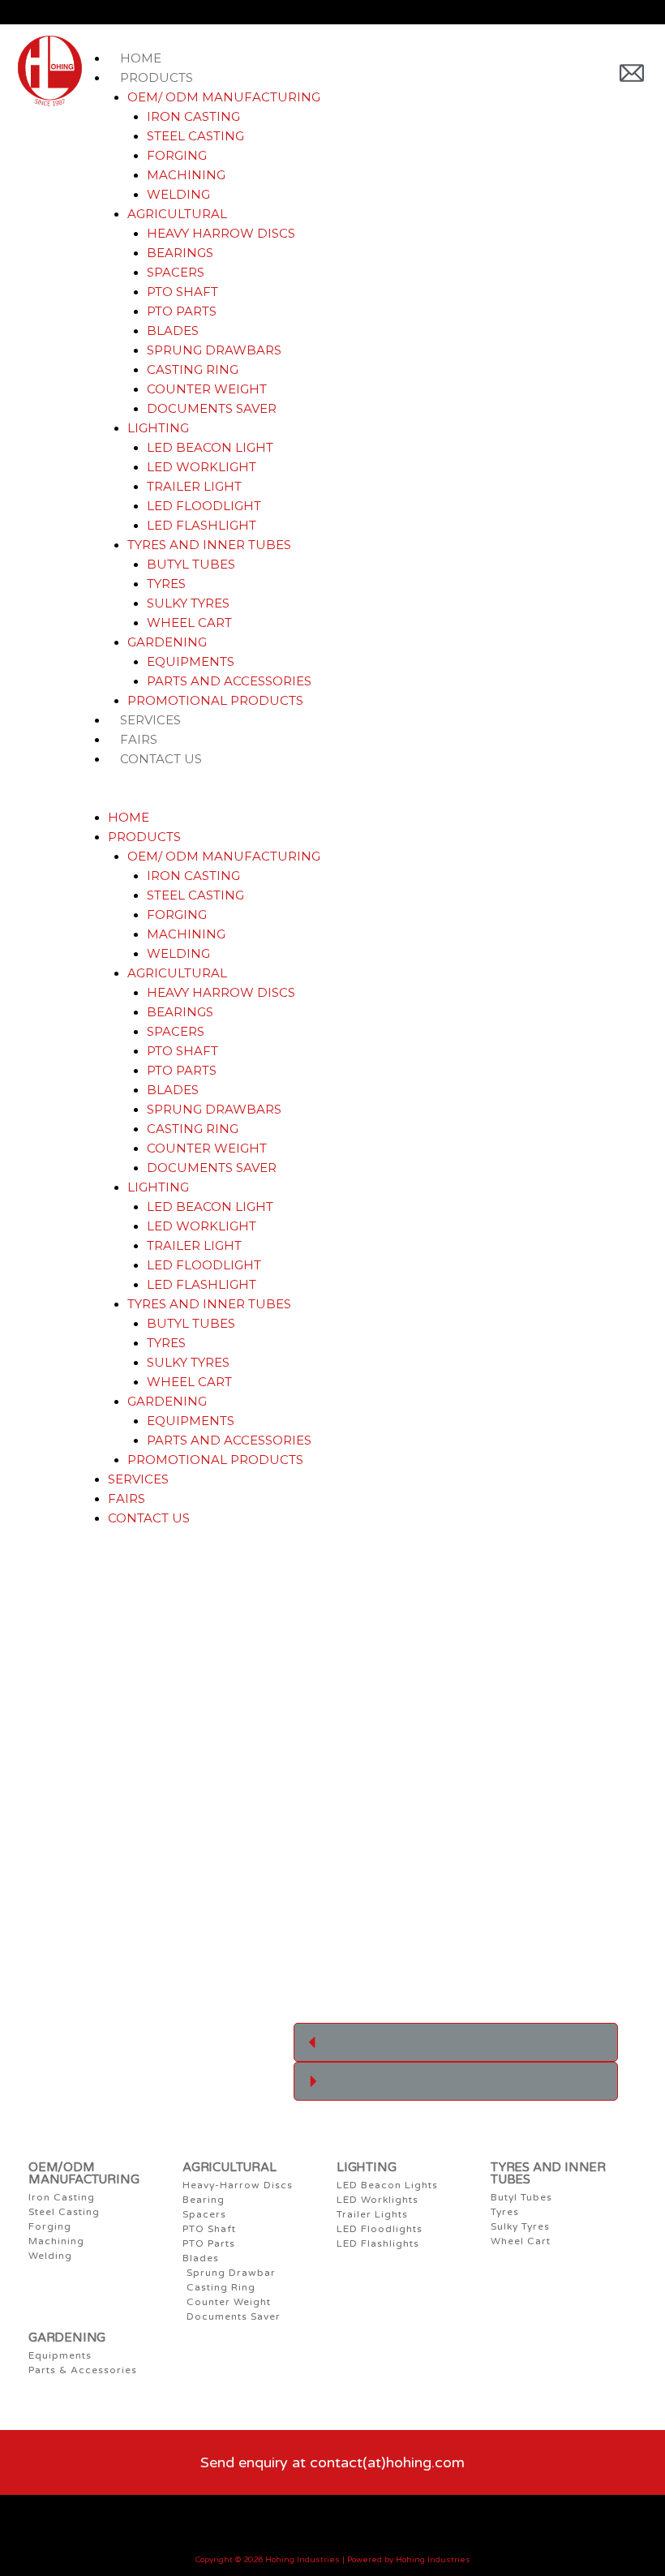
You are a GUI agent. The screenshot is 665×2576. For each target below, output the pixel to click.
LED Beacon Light (210, 447)
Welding (178, 194)
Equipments (191, 661)
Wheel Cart (189, 623)
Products (157, 77)
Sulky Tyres (188, 603)
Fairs (127, 1498)
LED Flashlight (202, 525)
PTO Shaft (182, 292)
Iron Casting (193, 116)
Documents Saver (212, 408)
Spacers (176, 272)
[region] (456, 1832)
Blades (173, 331)
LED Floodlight (204, 506)
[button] (349, 798)
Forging (177, 155)
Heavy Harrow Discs (221, 233)
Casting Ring (193, 369)
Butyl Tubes (191, 564)
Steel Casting (195, 136)
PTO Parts (182, 311)
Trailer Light (194, 486)
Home (129, 817)
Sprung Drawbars (214, 350)
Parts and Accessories (229, 681)
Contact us (161, 759)
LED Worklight (202, 467)
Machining (186, 175)
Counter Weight (207, 389)
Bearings (180, 253)
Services (138, 1479)
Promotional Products (215, 700)
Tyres (166, 584)
